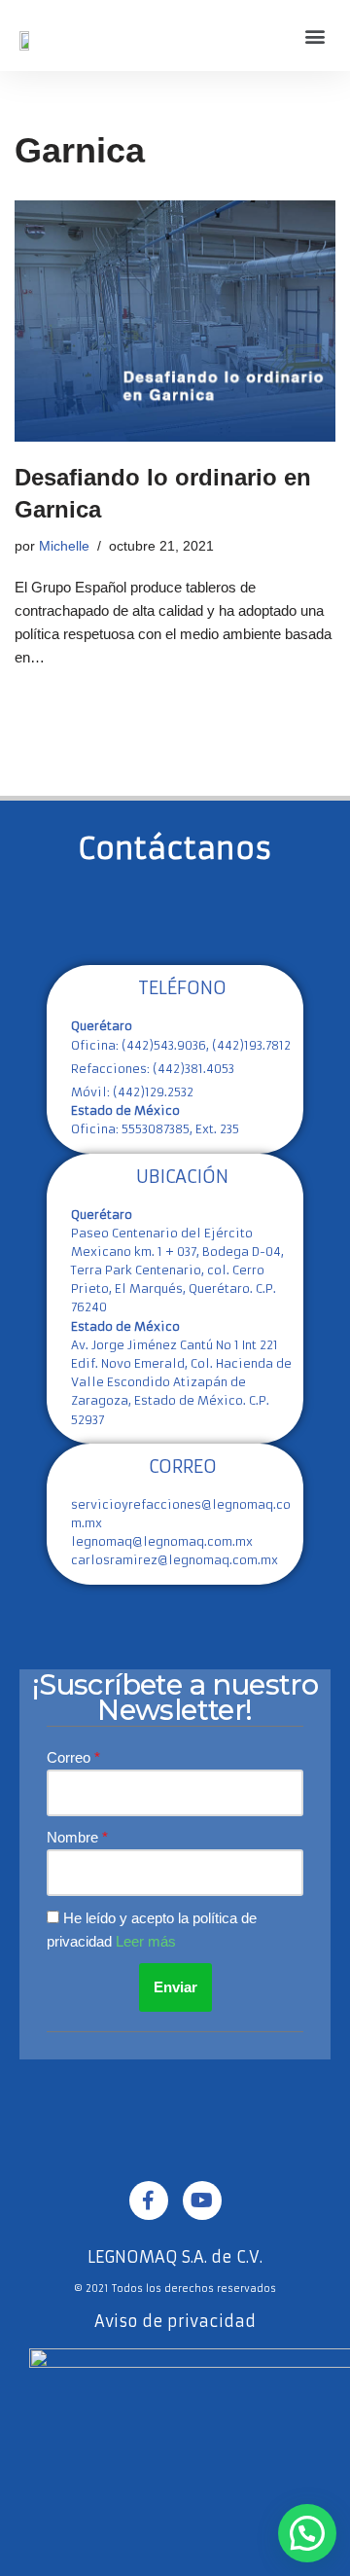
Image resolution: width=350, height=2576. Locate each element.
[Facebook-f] (149, 2200)
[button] (315, 36)
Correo (70, 1757)
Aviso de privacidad (175, 2321)
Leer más (146, 1941)
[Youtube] (202, 2200)
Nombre (74, 1837)
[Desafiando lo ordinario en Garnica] (175, 321)
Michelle (64, 546)
